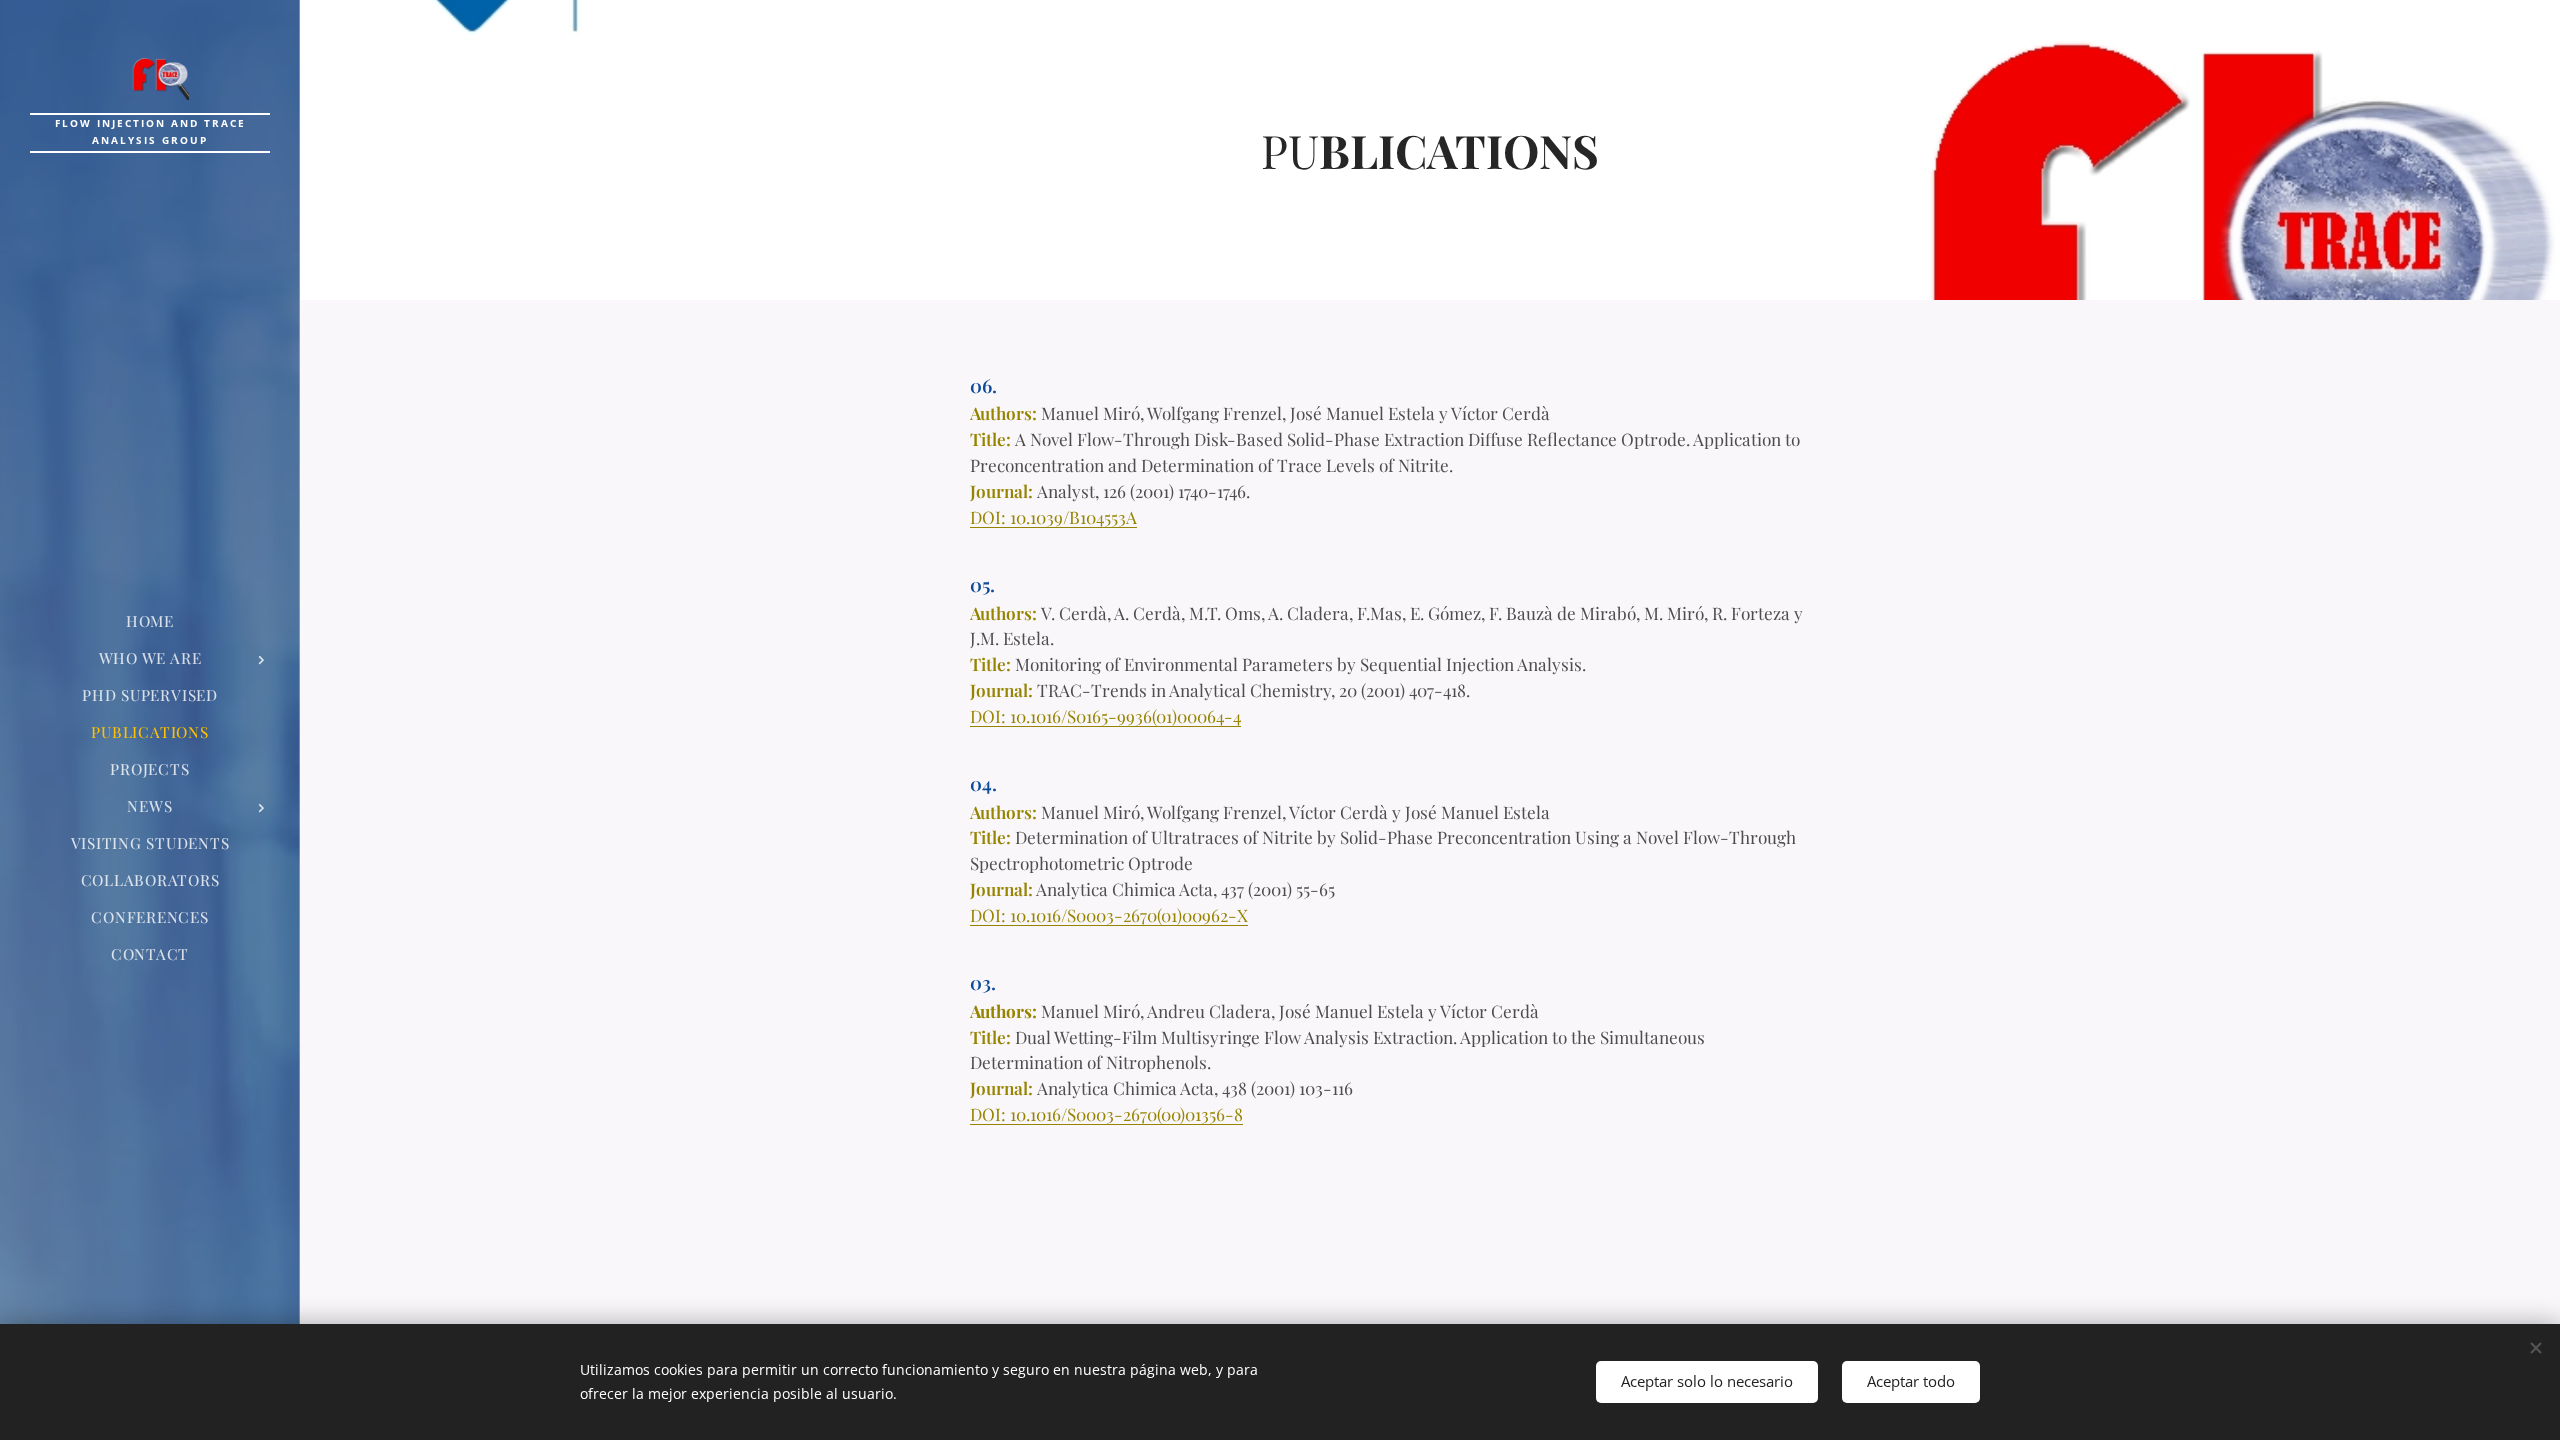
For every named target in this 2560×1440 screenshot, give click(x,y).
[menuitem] (150, 621)
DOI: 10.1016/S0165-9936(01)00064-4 (1105, 715)
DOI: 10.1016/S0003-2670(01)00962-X (1109, 914)
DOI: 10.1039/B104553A (1053, 516)
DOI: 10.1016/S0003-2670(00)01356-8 (1106, 1113)
